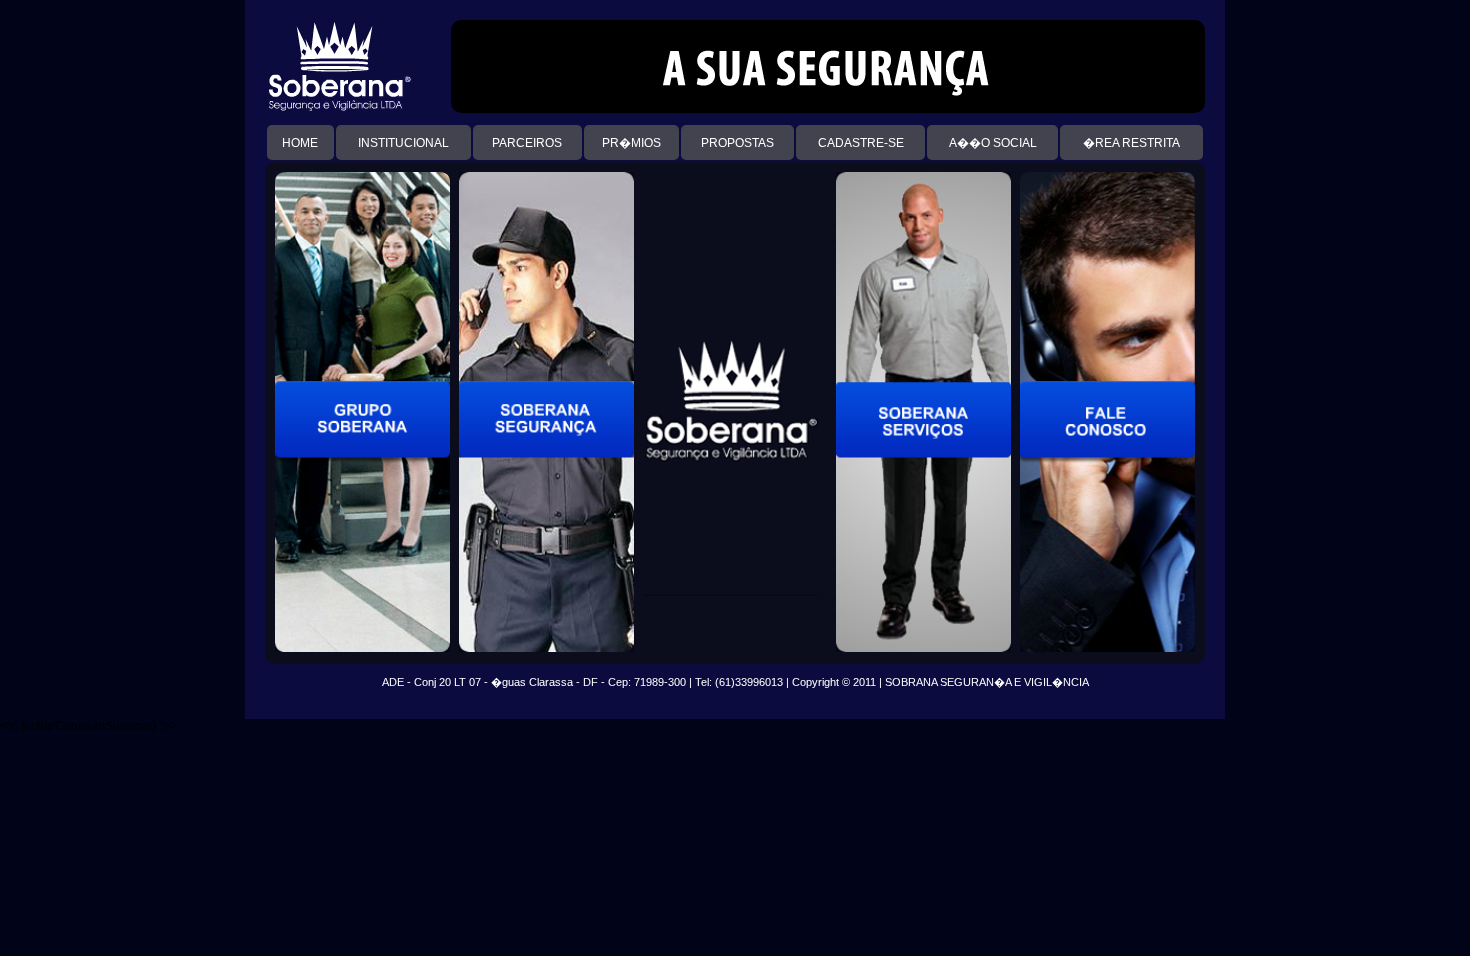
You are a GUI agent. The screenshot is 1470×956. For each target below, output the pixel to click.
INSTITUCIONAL (403, 143)
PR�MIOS (631, 143)
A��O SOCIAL (993, 143)
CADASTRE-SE (861, 143)
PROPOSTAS (737, 143)
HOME (300, 143)
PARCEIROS (527, 143)
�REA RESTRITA (1131, 143)
